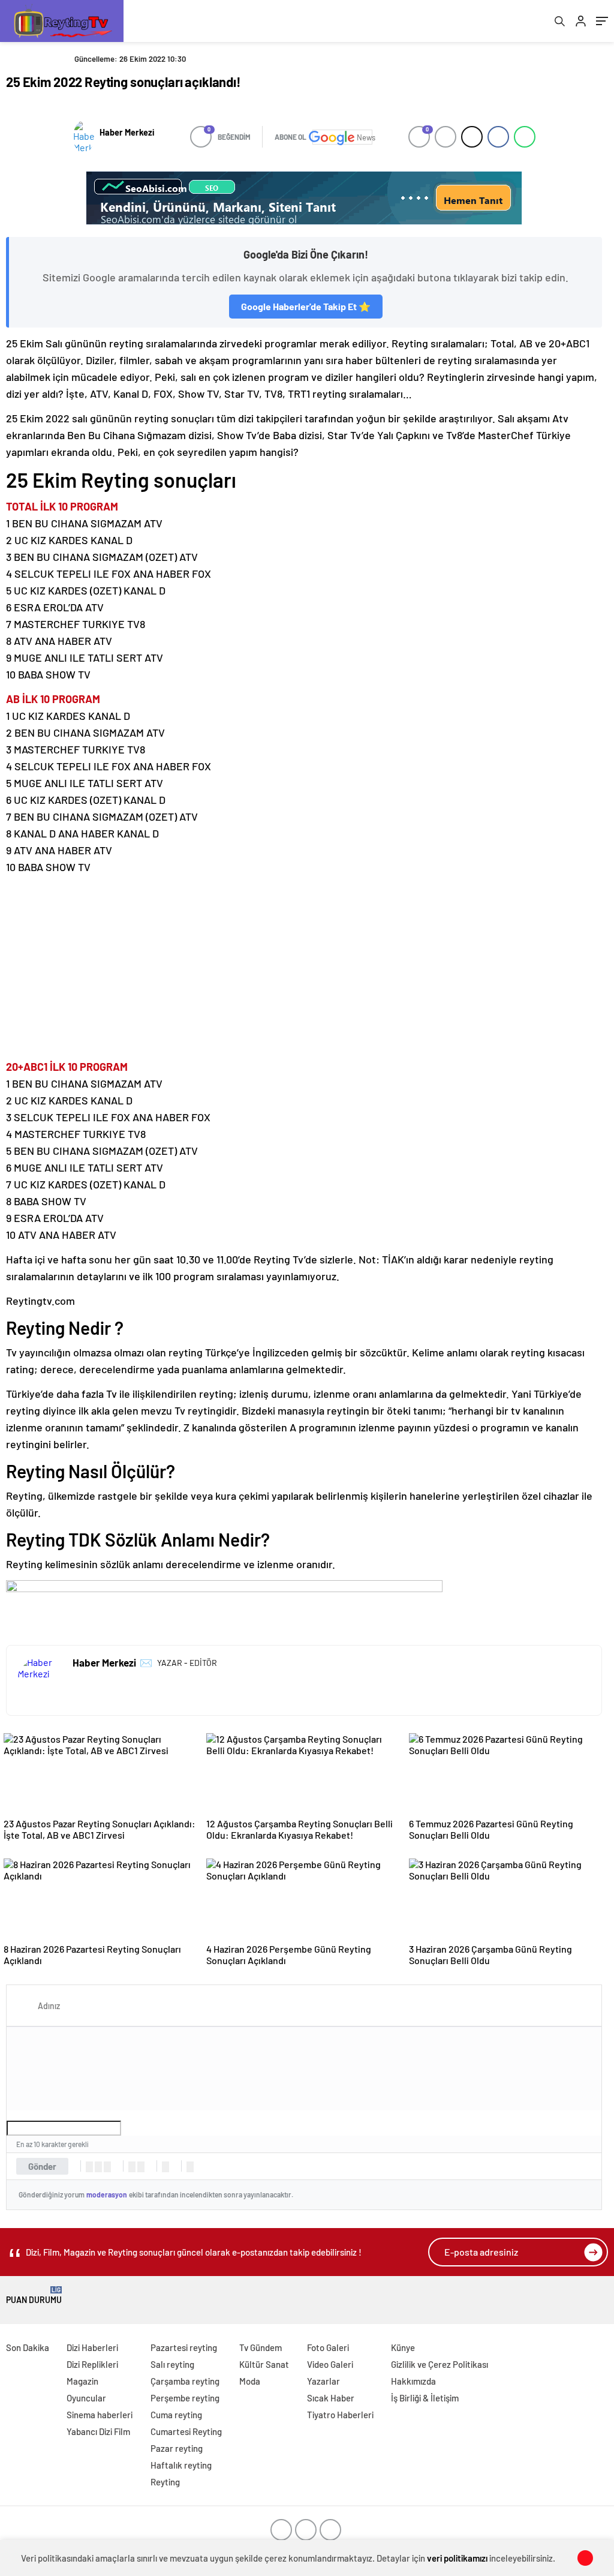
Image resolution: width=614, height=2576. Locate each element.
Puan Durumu (34, 2296)
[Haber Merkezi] (84, 137)
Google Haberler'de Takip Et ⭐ (306, 306)
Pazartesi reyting (184, 2347)
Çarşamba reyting (185, 2381)
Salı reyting (172, 2364)
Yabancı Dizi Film (98, 2431)
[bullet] (141, 2167)
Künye (403, 2347)
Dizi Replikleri (92, 2364)
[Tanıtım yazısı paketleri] (304, 198)
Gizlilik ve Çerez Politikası (440, 2364)
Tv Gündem (261, 2347)
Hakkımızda (413, 2381)
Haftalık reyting (181, 2465)
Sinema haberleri (100, 2415)
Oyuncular (86, 2398)
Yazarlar (323, 2381)
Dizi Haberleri (92, 2347)
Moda (250, 2381)
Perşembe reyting (185, 2398)
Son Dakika (28, 2347)
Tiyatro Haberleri (340, 2415)
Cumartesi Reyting (186, 2431)
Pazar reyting (177, 2448)
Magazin (82, 2381)
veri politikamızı (457, 2558)
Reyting (165, 2482)
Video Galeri (330, 2364)
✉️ (146, 1662)
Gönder (42, 2166)
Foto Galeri (328, 2347)
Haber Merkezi (127, 132)
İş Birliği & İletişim (425, 2398)
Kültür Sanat (264, 2364)
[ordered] (132, 2167)
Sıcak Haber (331, 2398)
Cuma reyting (176, 2415)
